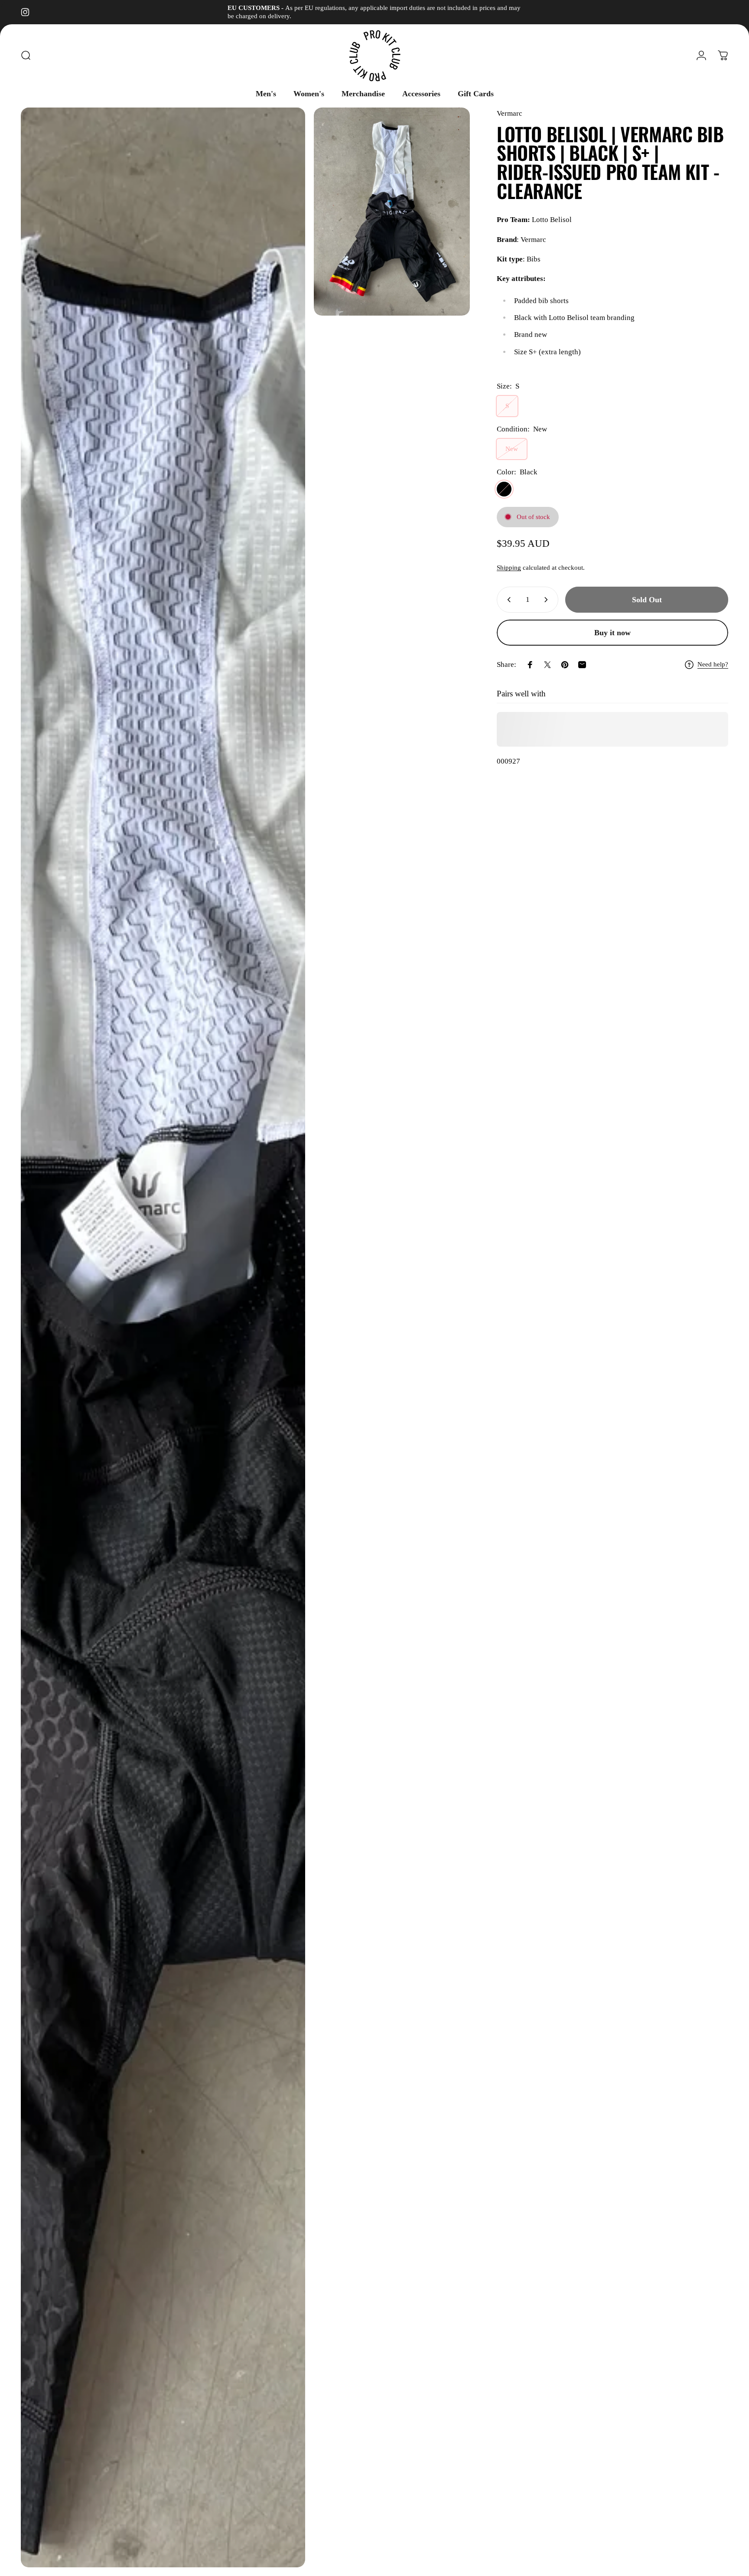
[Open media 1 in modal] (163, 1337)
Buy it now (612, 633)
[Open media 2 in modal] (392, 212)
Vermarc (510, 113)
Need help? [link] (713, 664)
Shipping (509, 568)
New (512, 449)
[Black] (504, 489)
